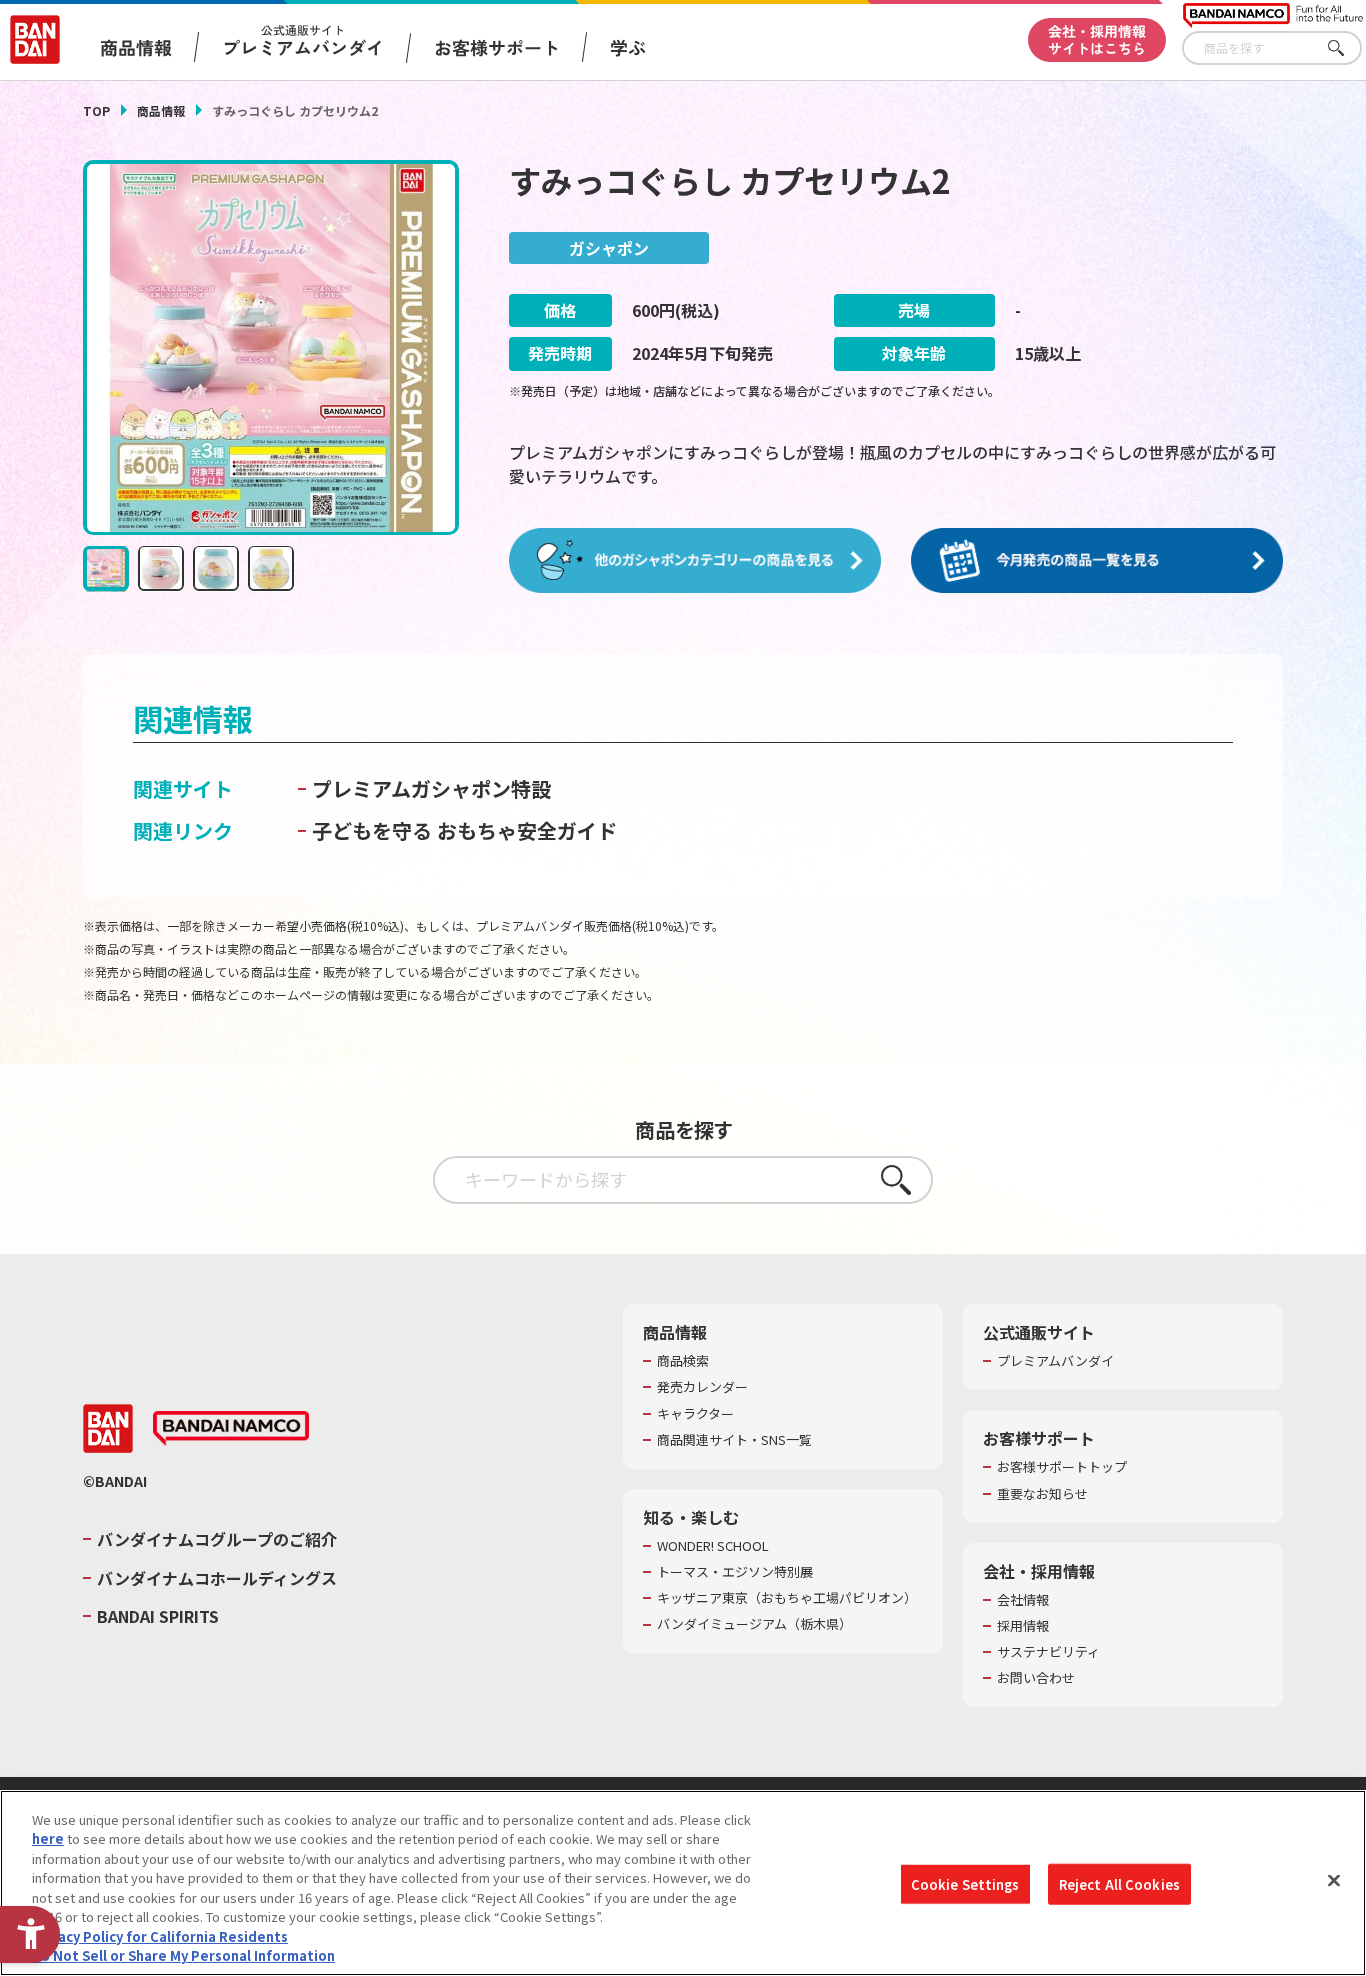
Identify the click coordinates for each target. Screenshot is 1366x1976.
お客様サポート (497, 47)
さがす (1347, 48)
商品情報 (161, 110)
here (48, 1838)
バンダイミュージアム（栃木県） (754, 1624)
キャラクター (695, 1414)
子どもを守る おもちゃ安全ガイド (464, 830)
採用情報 (1023, 1626)
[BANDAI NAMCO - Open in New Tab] (231, 1429)
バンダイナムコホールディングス (217, 1578)
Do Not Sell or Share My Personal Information (183, 1955)
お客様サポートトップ (1062, 1467)
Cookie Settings (965, 1884)
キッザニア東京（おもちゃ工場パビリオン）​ (787, 1598)
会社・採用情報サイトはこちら (1097, 39)
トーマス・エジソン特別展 (735, 1572)
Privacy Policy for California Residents (160, 1936)
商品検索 (683, 1361)
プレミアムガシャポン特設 (431, 788)
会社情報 (1023, 1600)
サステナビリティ (1048, 1652)
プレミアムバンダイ (1055, 1361)
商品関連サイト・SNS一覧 (734, 1440)
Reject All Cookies (1119, 1884)
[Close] (1334, 1880)
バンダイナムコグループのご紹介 (217, 1539)
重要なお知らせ (1042, 1494)
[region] (683, 1883)
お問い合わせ (1036, 1678)
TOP (96, 110)
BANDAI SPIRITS (158, 1616)
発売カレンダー (702, 1387)
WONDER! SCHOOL (713, 1546)
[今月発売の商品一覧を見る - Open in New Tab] (1097, 561)
